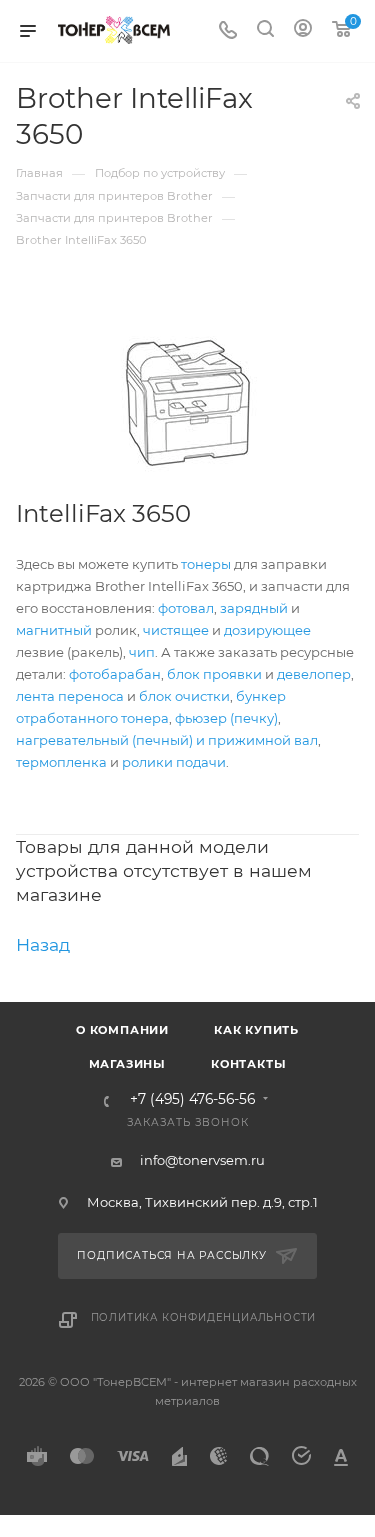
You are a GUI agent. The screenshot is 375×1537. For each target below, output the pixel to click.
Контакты (248, 1064)
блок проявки (214, 674)
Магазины (127, 1064)
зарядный (254, 608)
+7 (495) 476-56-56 (192, 1100)
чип (142, 652)
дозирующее (267, 630)
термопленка (61, 762)
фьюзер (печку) (226, 718)
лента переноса (70, 696)
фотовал (186, 608)
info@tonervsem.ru (202, 1160)
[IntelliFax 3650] (187, 403)
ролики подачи (174, 762)
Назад (43, 944)
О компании (122, 1030)
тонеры (206, 564)
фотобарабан (115, 674)
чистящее (176, 630)
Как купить (256, 1030)
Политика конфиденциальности (204, 1317)
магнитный (54, 630)
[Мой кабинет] (303, 31)
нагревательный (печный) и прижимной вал (167, 740)
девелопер (314, 674)
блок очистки (184, 696)
